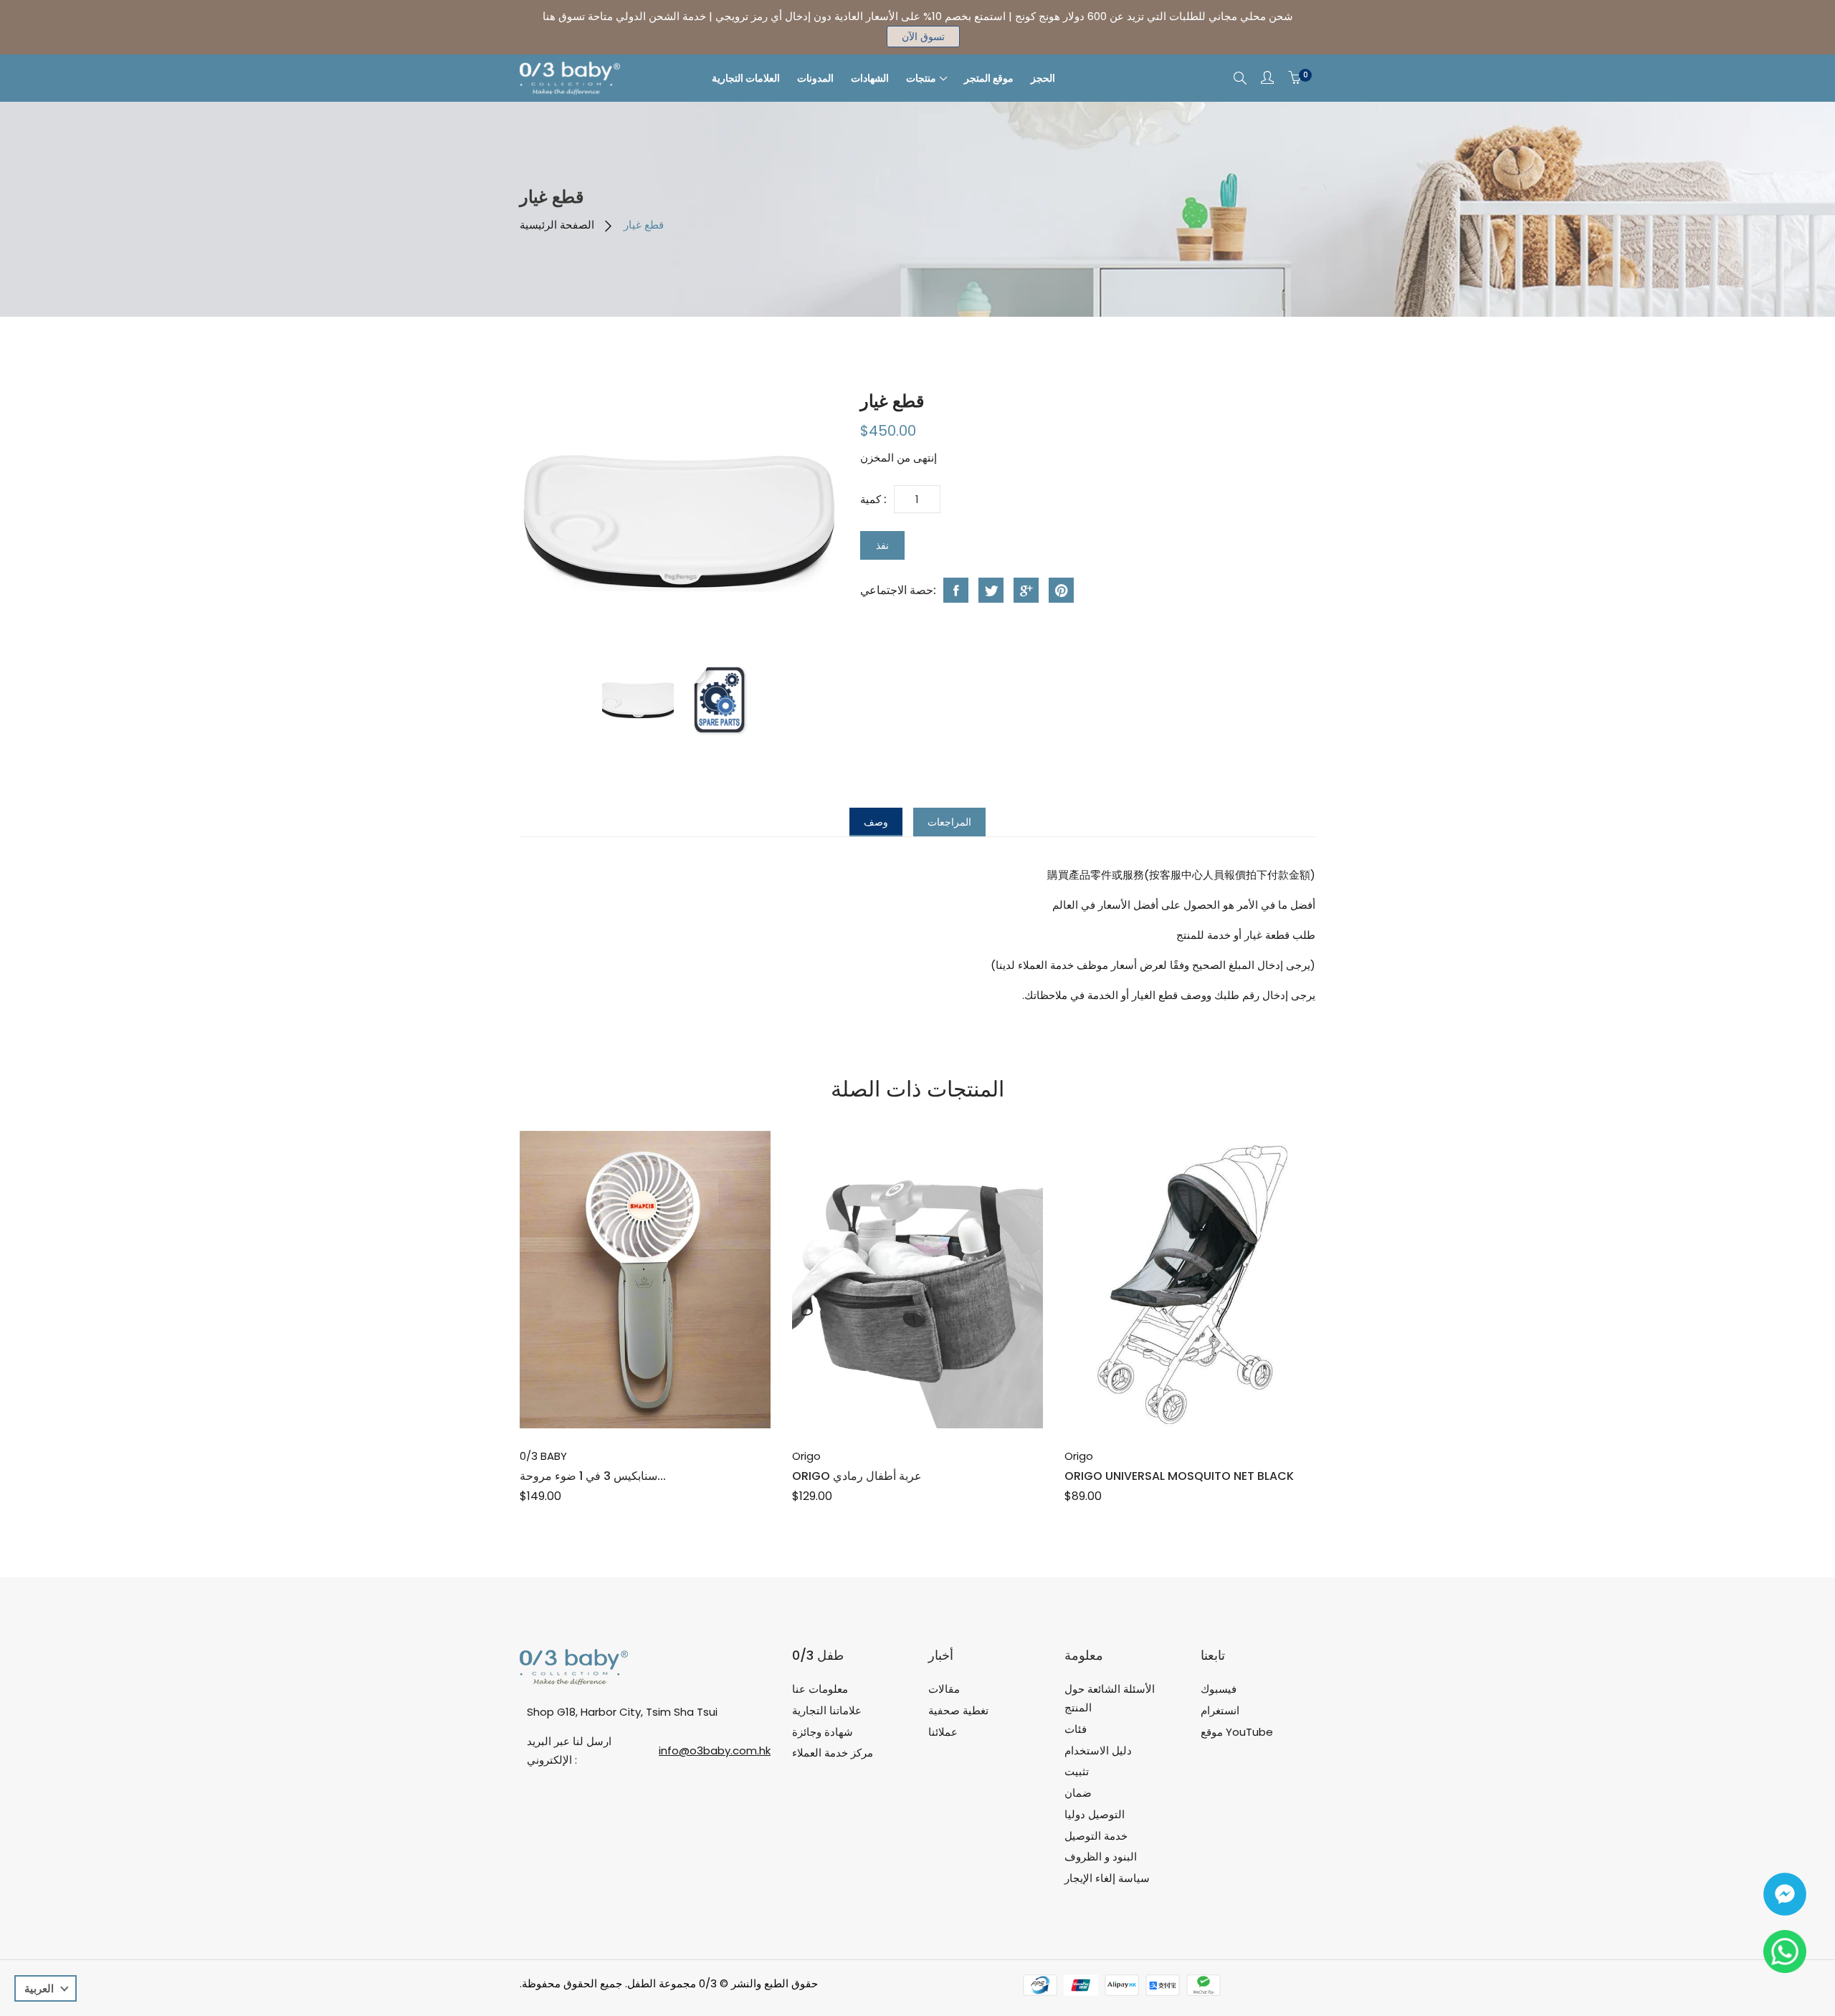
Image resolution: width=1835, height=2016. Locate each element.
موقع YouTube (1237, 1732)
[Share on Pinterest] (1061, 590)
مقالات (944, 1689)
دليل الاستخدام (1098, 1750)
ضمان (1078, 1793)
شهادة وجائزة (823, 1732)
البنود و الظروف (1101, 1857)
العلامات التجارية (746, 78)
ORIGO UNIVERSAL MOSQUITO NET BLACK (1179, 1476)
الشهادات (870, 78)
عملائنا (943, 1732)
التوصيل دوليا (1095, 1814)
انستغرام (1220, 1710)
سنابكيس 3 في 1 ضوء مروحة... (593, 1476)
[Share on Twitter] (991, 590)
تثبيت (1077, 1771)
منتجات (921, 78)
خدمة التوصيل (1096, 1836)
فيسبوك (1219, 1689)
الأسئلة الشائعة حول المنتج (1110, 1698)
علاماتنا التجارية (827, 1710)
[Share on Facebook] (956, 590)
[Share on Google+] (1026, 590)
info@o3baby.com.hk (715, 1750)
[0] (1295, 78)
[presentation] (638, 700)
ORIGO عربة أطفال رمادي (857, 1476)
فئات (1076, 1729)
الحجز (1043, 78)
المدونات (815, 78)
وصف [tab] (876, 822)
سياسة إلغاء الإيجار (1107, 1878)
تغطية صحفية (958, 1710)
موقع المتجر (989, 78)
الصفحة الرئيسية (557, 225)
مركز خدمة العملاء (833, 1753)
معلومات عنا (820, 1689)
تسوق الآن (923, 37)
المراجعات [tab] (949, 822)
